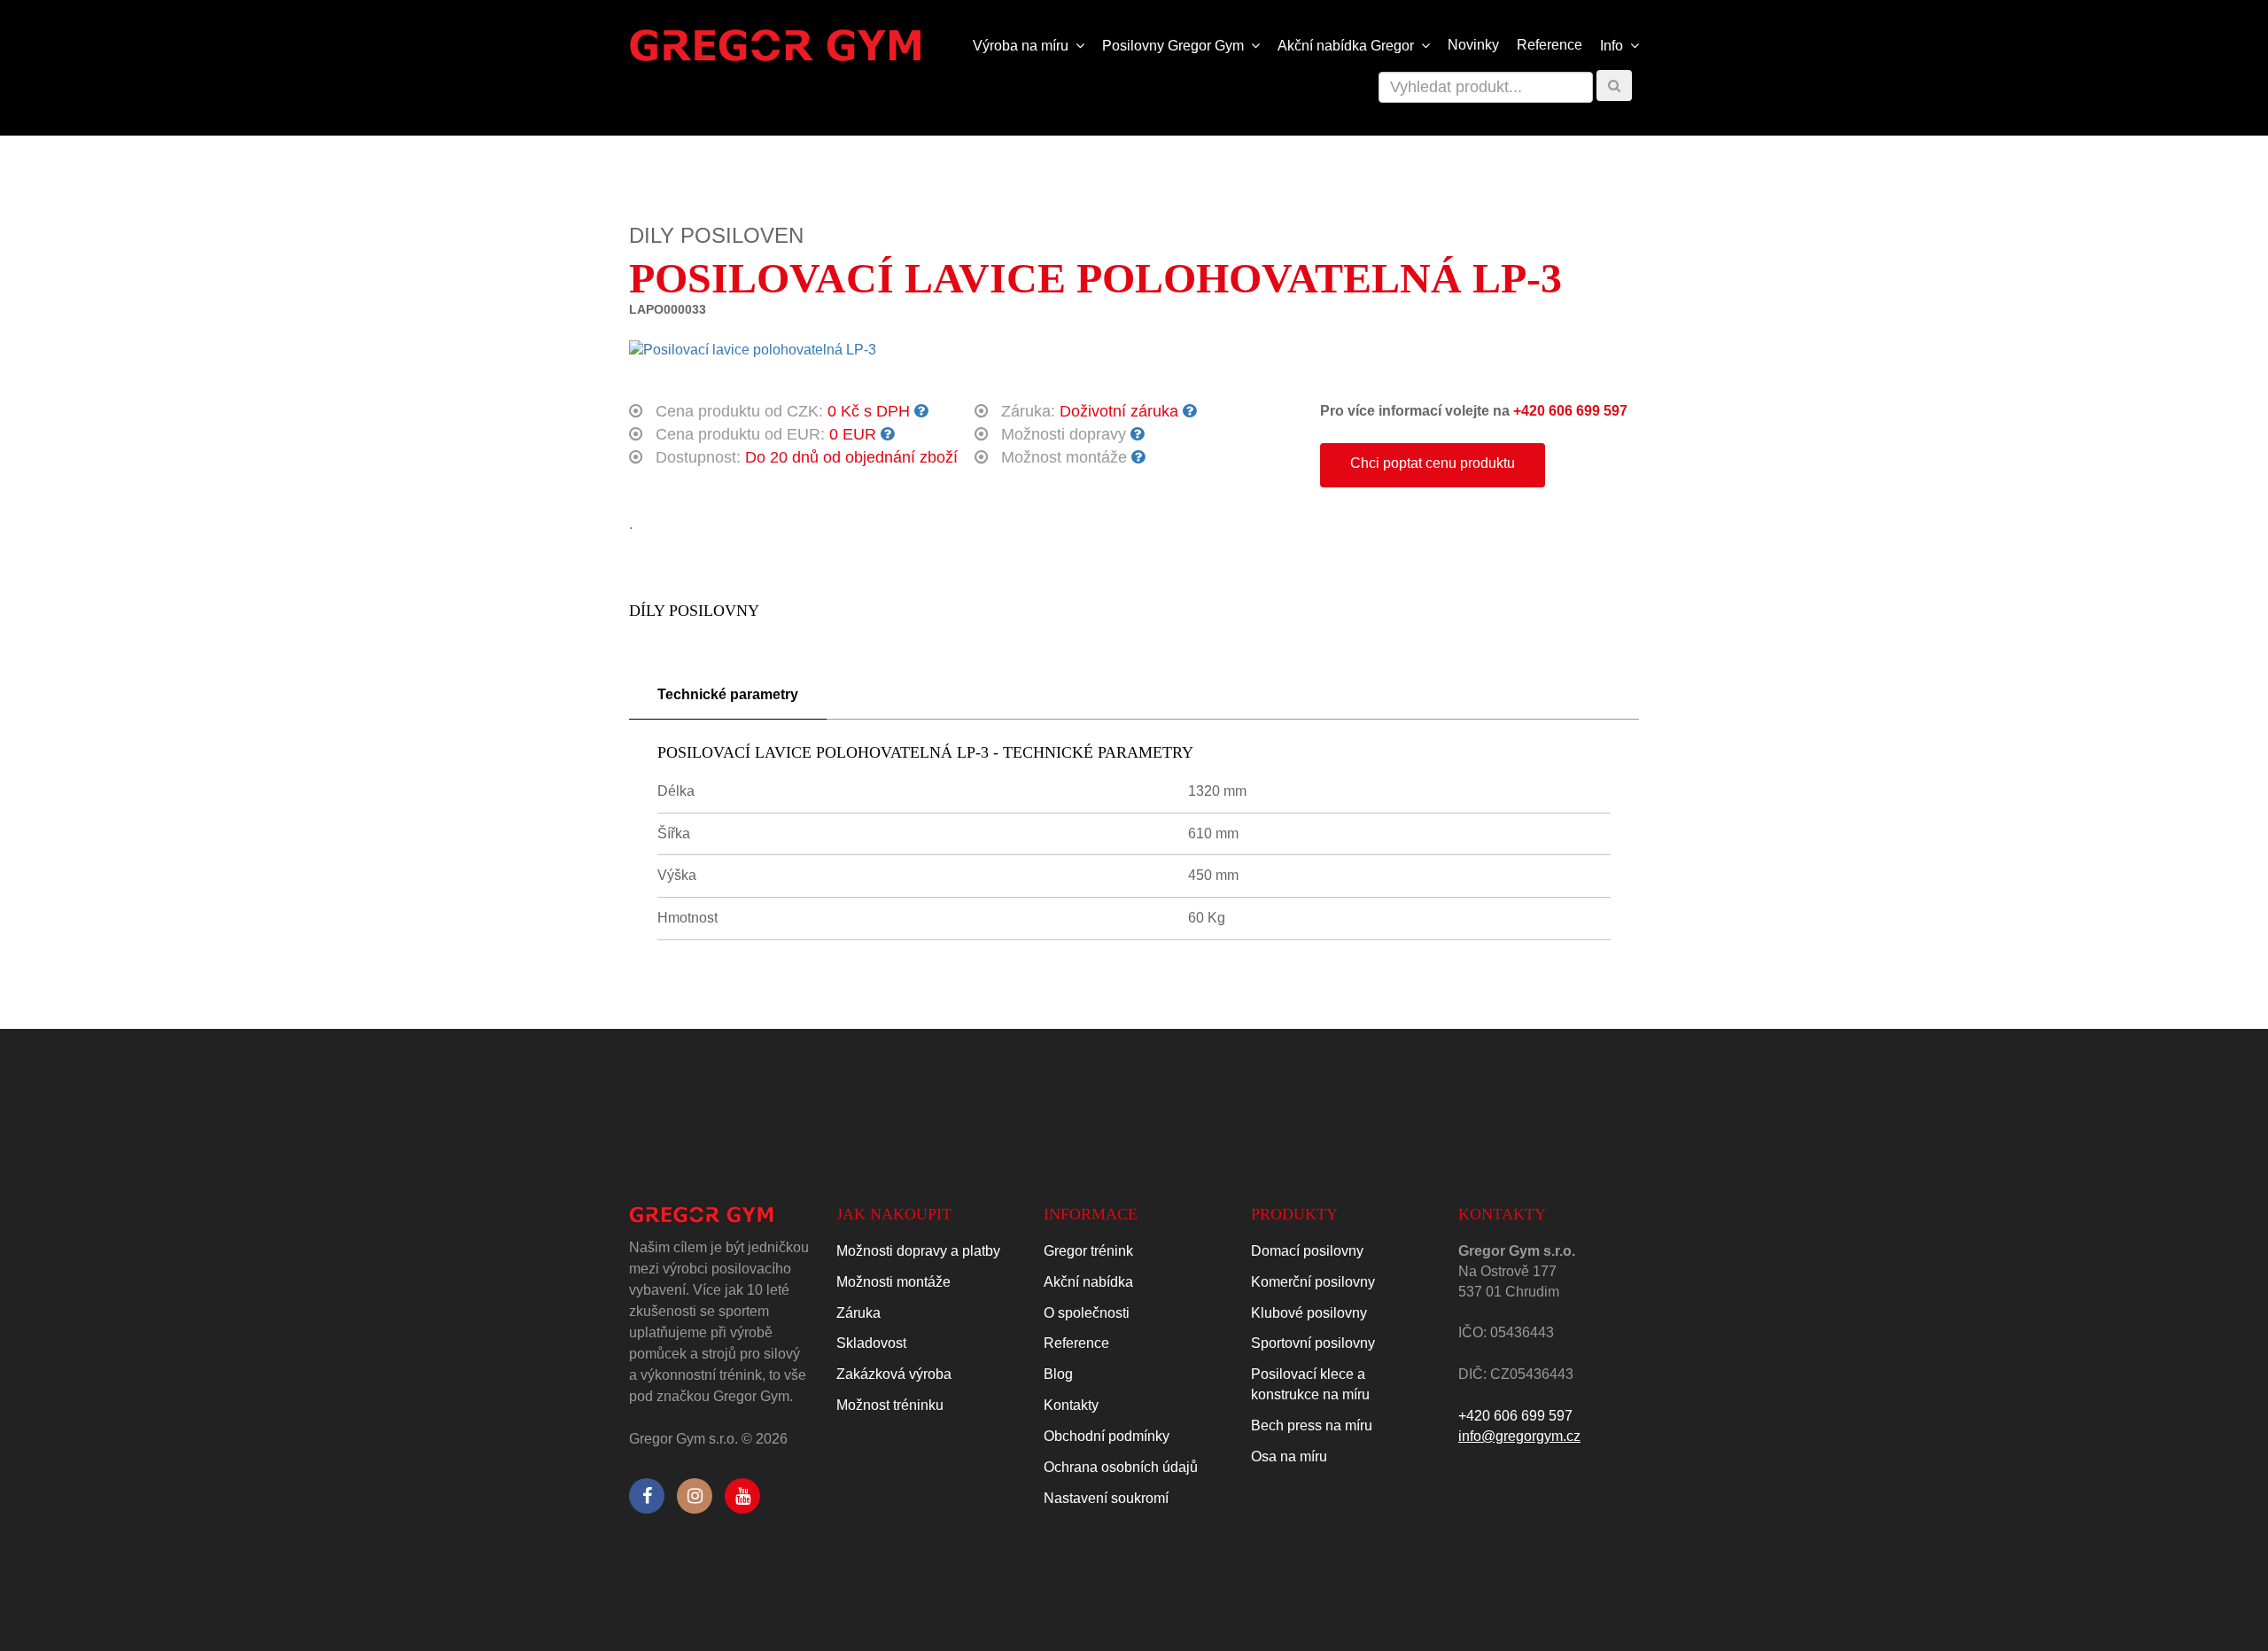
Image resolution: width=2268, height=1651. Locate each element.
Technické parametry (728, 694)
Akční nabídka (1088, 1282)
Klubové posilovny (1309, 1313)
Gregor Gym (1175, 46)
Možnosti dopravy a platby (918, 1251)
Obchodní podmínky (1107, 1436)
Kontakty (1071, 1405)
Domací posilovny (1307, 1251)
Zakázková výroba (894, 1374)
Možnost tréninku (890, 1405)
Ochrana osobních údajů (1121, 1467)
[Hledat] (1614, 86)
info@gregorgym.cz (1519, 1436)
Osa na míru (1289, 1456)
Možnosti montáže (893, 1282)
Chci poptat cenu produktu (1433, 463)
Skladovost (871, 1343)
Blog (1058, 1374)
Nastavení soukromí (1106, 1498)
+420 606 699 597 (1570, 411)
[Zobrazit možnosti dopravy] (1137, 434)
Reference (1550, 45)
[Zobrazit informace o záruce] (1189, 411)
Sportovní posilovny (1313, 1343)
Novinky (1473, 45)
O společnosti (1087, 1313)
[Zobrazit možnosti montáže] (1138, 457)
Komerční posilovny (1313, 1282)
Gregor (1348, 46)
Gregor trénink (1088, 1251)
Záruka (858, 1313)
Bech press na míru (1312, 1425)
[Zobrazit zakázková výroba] (921, 411)
